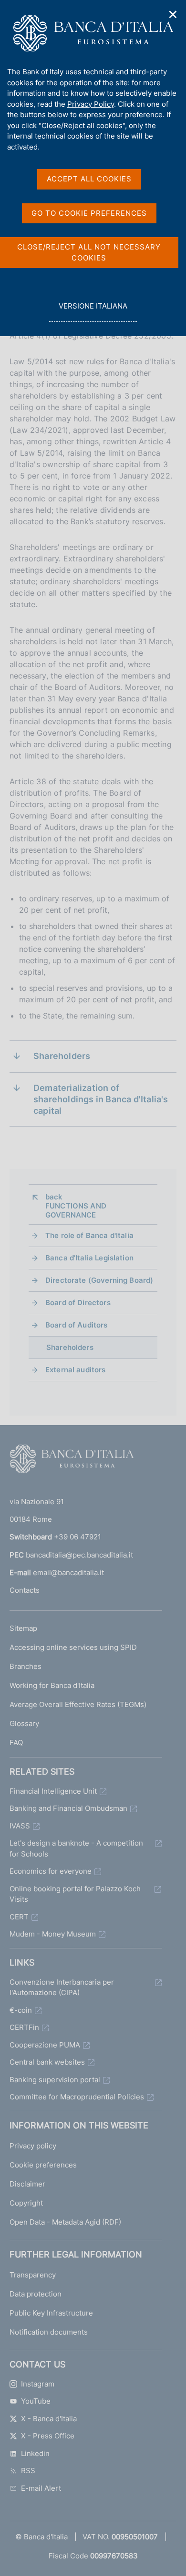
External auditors (76, 1370)
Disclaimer (27, 2184)
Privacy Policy (91, 104)
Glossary (24, 1723)
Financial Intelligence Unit (53, 1791)
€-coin (21, 2010)
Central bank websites (47, 2062)
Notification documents (49, 2332)
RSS (28, 2471)
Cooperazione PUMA (45, 2045)
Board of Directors (78, 1303)
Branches (26, 1666)
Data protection (36, 2294)
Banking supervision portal (55, 2080)
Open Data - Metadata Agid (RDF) (65, 2222)
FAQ (16, 1742)
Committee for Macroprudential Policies (77, 2097)
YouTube (36, 2401)
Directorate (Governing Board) (99, 1280)
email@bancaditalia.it (68, 1573)
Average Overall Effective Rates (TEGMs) (78, 1704)
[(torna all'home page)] (72, 1461)
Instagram (38, 2384)
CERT (19, 1917)
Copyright (26, 2203)
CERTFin (24, 2027)
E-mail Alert (41, 2488)
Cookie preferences (43, 2165)
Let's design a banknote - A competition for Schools (76, 1848)
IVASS (20, 1826)
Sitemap (23, 1628)
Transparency (33, 2275)
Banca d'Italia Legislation (89, 1258)
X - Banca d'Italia (49, 2419)
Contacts (25, 1590)
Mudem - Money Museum (53, 1934)
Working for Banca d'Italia (52, 1685)
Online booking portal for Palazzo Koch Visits (75, 1894)
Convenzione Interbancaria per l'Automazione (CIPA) (62, 1987)
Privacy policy (33, 2146)
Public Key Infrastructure (51, 2313)
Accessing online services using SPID (73, 1647)
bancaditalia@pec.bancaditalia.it (79, 1555)
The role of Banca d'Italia (89, 1235)
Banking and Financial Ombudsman (68, 1808)
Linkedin (35, 2453)
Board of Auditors (77, 1325)
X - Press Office (48, 2436)
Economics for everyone (51, 1871)
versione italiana (93, 311)
